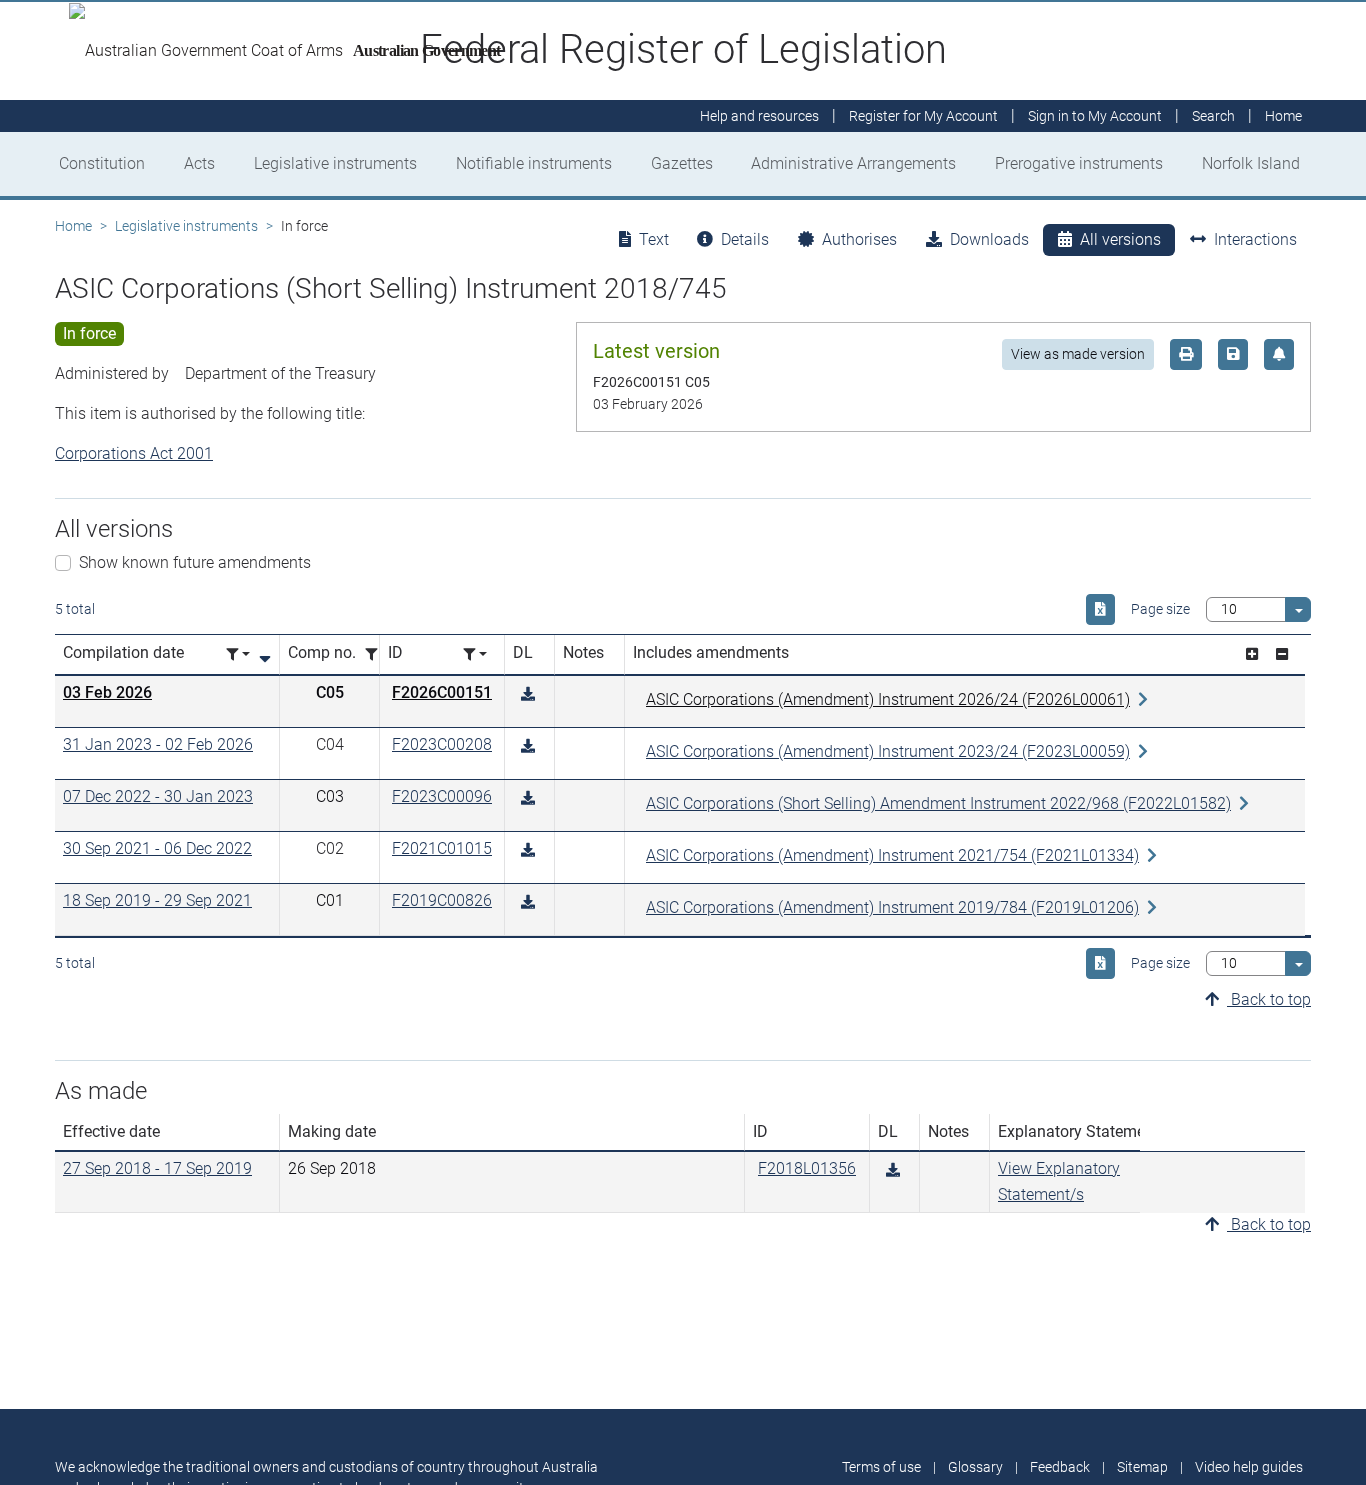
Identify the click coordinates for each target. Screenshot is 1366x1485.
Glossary (975, 1467)
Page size (1160, 609)
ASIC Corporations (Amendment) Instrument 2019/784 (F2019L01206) (892, 907)
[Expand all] (1252, 654)
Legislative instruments (335, 163)
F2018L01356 (807, 1168)
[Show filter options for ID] (475, 654)
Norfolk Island (1251, 163)
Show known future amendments (195, 562)
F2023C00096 (442, 796)
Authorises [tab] (859, 239)
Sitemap (1142, 1467)
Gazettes (682, 163)
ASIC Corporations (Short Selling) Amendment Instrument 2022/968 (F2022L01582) (938, 803)
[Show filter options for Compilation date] (238, 654)
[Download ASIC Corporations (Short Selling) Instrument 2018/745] (528, 694)
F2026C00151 (442, 692)
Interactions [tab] (1255, 239)
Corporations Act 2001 (134, 453)
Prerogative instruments (1079, 163)
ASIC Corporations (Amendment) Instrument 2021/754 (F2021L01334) (892, 855)
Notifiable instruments (534, 163)
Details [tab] (745, 239)
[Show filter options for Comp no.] (377, 654)
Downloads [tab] (989, 239)
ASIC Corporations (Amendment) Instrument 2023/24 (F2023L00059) (888, 751)
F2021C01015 (442, 848)
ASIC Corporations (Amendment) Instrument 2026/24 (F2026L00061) (888, 699)
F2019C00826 (442, 900)
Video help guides (1249, 1467)
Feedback (1060, 1467)
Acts (199, 163)
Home (73, 226)
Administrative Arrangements (853, 163)
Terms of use (881, 1467)
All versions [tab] (1120, 239)
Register (923, 116)
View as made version (1078, 354)
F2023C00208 (442, 744)
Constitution (102, 163)
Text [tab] (654, 239)
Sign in (1095, 116)
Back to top (1269, 999)
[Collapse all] (1282, 654)
